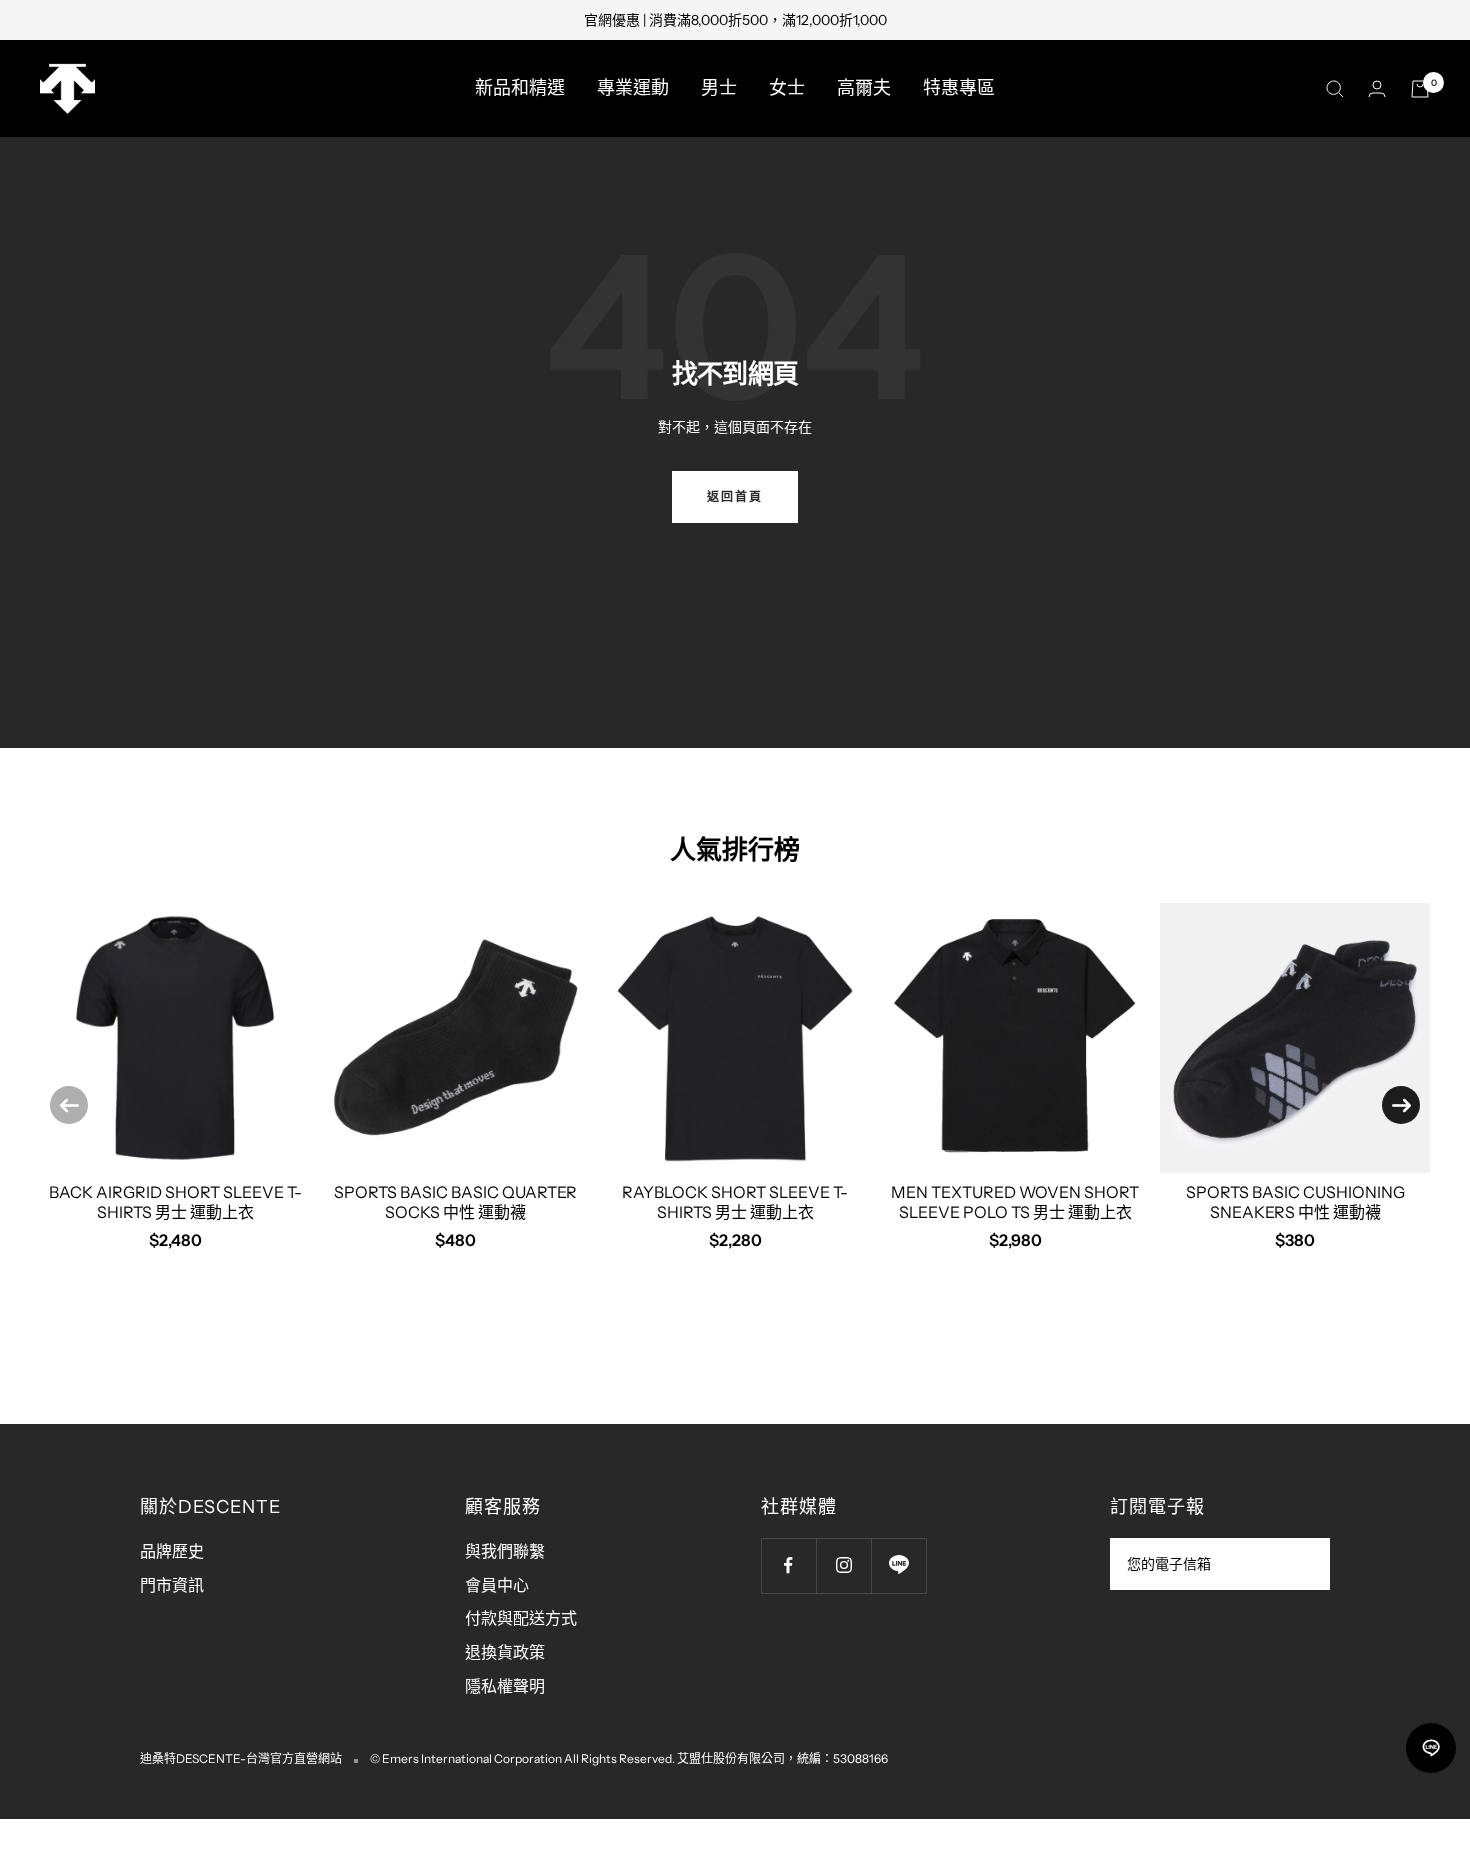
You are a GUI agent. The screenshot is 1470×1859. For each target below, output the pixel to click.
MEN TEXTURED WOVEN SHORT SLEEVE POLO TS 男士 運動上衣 (1015, 1201)
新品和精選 (520, 88)
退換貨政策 (505, 1652)
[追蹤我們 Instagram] (843, 1565)
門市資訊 (172, 1585)
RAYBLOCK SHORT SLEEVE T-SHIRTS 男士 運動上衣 (735, 1201)
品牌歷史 (172, 1551)
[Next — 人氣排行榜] (1401, 1105)
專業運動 (633, 88)
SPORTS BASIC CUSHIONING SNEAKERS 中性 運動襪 (1295, 1201)
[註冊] (1301, 1564)
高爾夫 (864, 88)
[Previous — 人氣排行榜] (69, 1105)
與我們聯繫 (505, 1551)
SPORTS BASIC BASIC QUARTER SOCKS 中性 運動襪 (455, 1201)
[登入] (1377, 88)
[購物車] (1420, 89)
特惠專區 (959, 88)
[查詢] (1335, 89)
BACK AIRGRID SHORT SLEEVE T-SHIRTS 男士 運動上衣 (175, 1201)
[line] (1431, 1748)
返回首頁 (735, 496)
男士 (719, 88)
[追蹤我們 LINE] (898, 1565)
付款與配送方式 (521, 1618)
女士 (787, 88)
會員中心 (497, 1585)
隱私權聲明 (505, 1686)
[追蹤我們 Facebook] (788, 1565)
